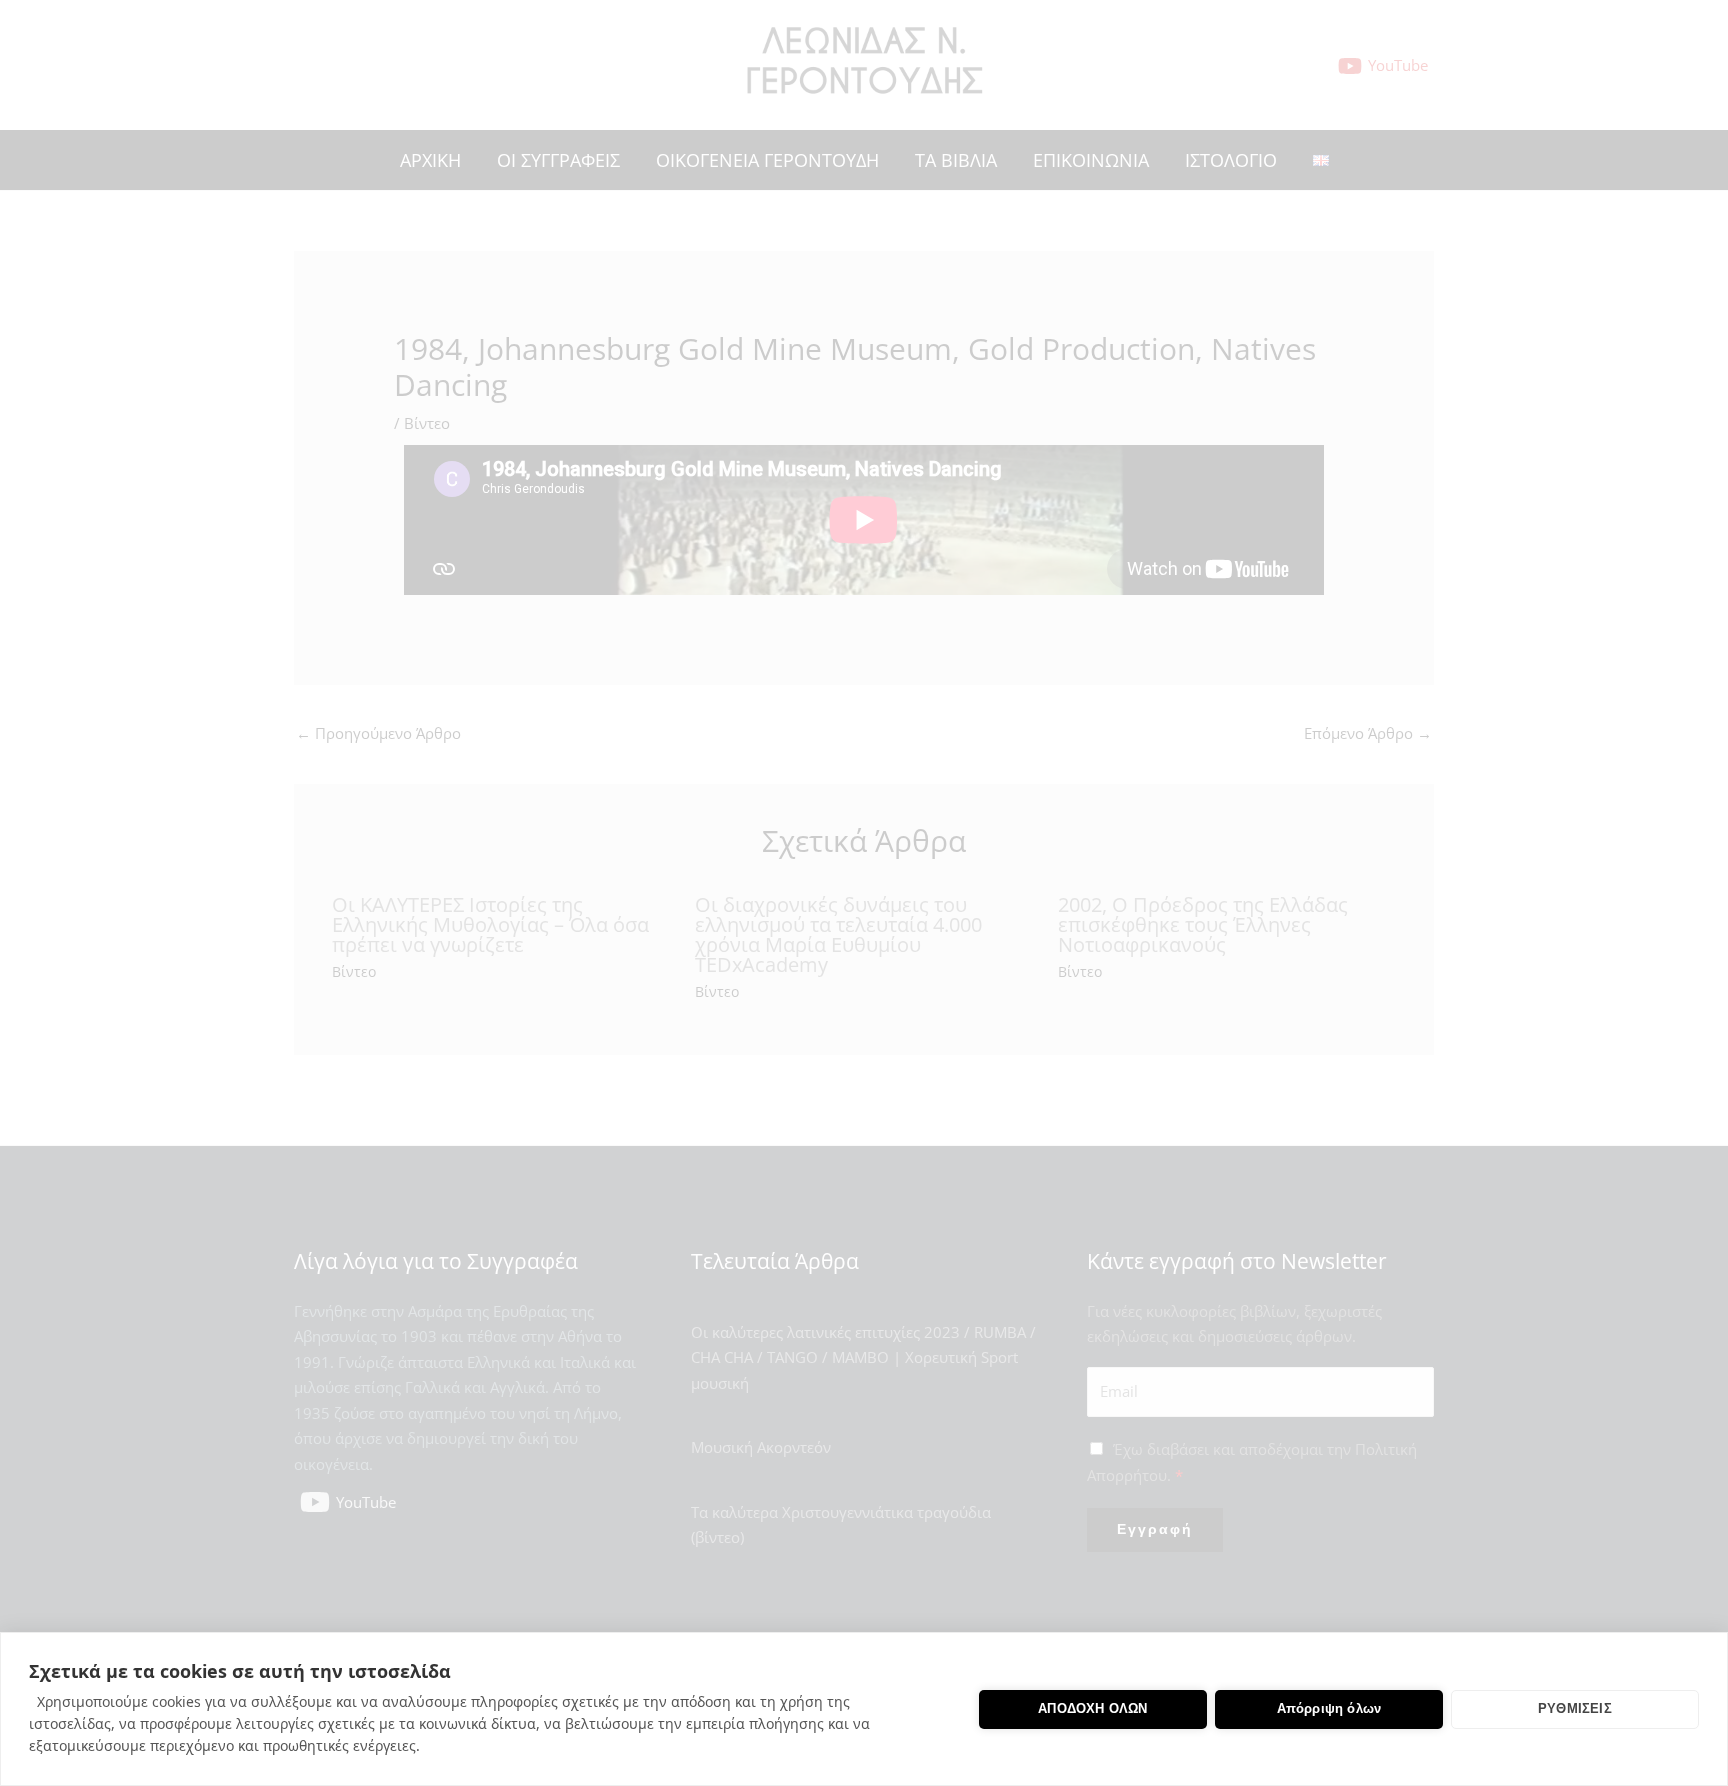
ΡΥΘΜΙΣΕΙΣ (1575, 1708)
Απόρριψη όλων (1329, 1708)
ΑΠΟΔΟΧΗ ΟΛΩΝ (1092, 1708)
